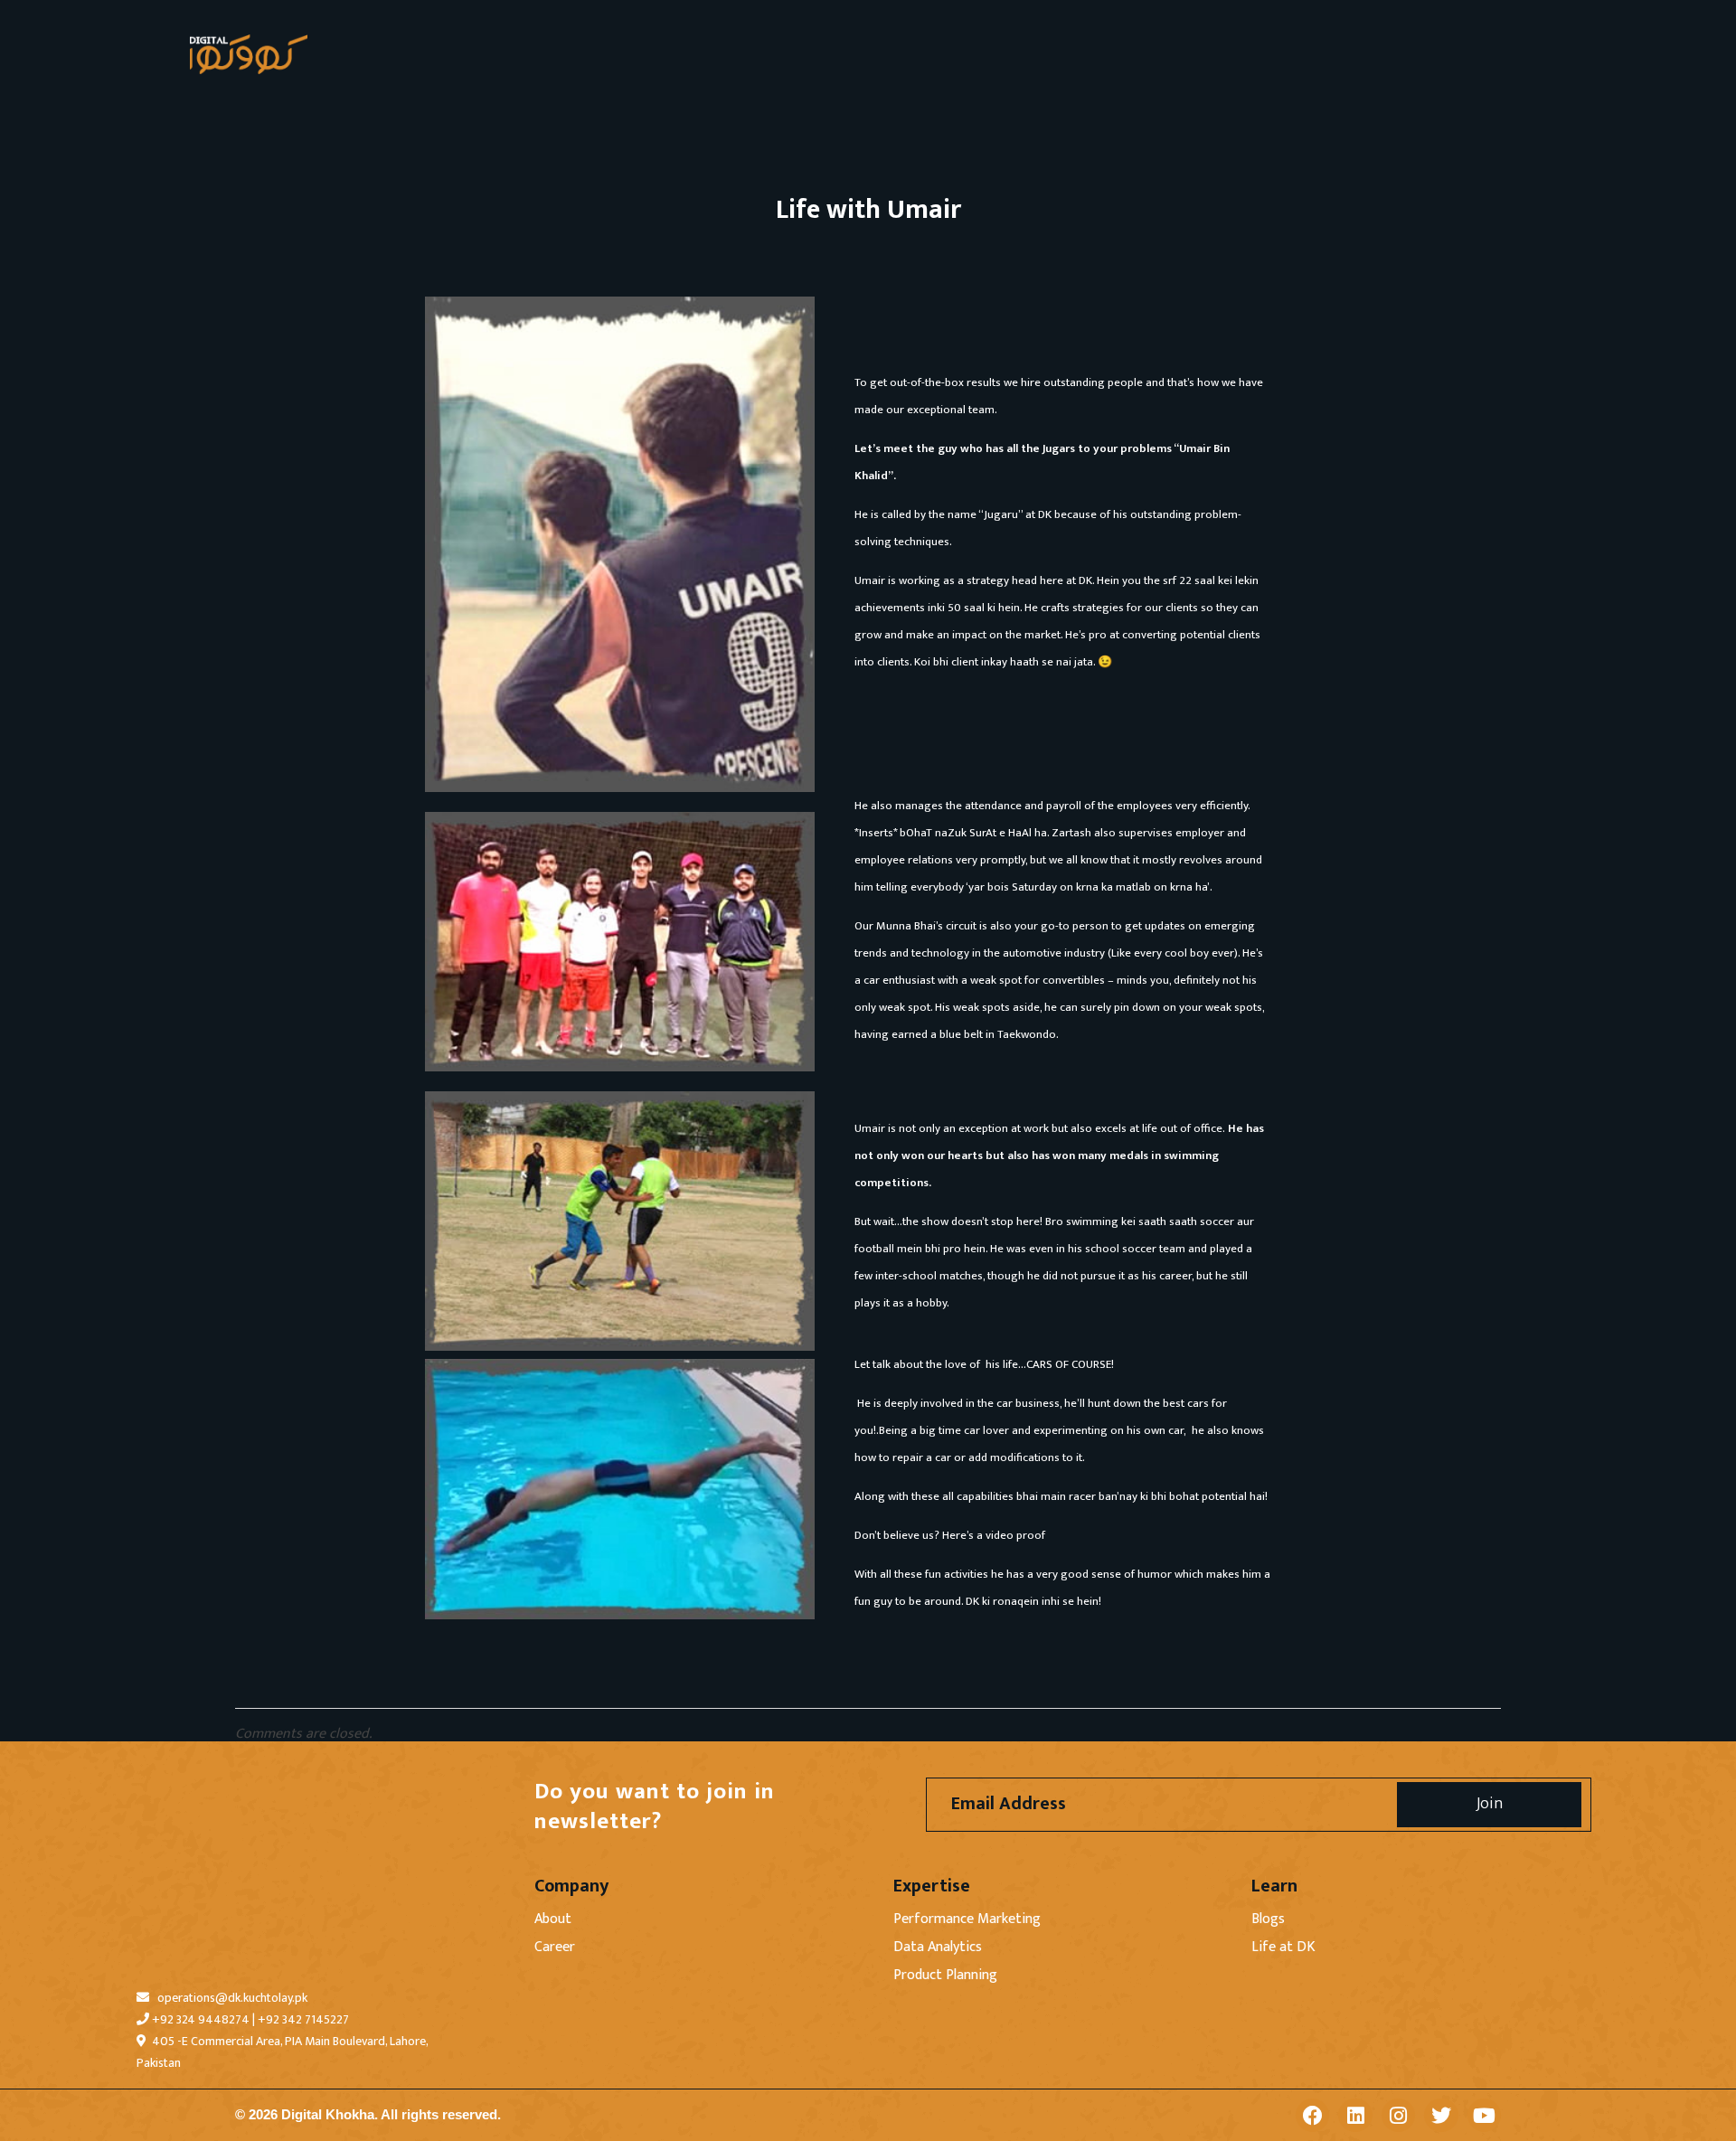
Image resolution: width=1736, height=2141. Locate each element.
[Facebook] (1312, 2115)
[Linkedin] (1355, 2115)
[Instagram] (1398, 2115)
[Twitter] (1441, 2115)
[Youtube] (1484, 2115)
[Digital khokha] (249, 54)
